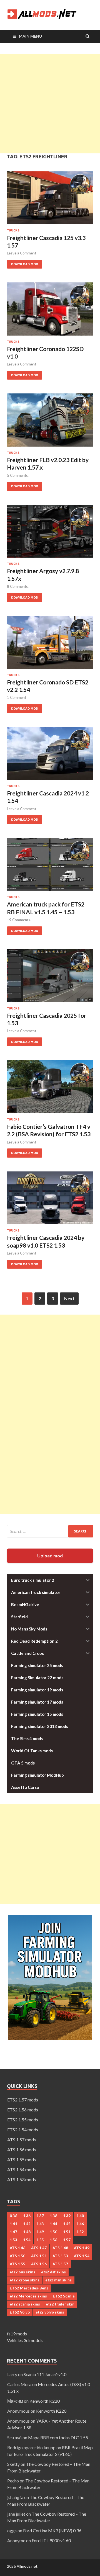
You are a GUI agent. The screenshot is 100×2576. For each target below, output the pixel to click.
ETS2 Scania (64, 2296)
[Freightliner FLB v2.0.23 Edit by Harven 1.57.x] (50, 422)
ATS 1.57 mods (22, 2140)
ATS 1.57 (60, 2264)
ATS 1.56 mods (22, 2149)
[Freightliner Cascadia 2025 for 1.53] (50, 978)
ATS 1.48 (60, 2248)
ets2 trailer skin (60, 2304)
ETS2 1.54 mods (23, 2130)
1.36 (27, 2216)
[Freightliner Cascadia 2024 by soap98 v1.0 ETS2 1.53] (50, 1200)
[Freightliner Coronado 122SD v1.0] (50, 311)
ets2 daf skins (53, 2272)
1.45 (67, 2224)
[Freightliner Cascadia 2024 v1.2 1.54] (50, 756)
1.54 (27, 2240)
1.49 (40, 2232)
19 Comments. (19, 920)
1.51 (67, 2232)
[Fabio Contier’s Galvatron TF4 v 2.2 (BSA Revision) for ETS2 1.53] (50, 1089)
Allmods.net (27, 2566)
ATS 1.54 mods (22, 2169)
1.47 (13, 2232)
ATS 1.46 (17, 2248)
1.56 (53, 2240)
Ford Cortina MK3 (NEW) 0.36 (52, 2530)
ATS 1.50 (17, 2256)
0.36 (13, 2216)
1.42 (27, 2224)
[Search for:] (50, 1531)
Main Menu (30, 36)
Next (69, 1298)
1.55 (40, 2240)
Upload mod (50, 1556)
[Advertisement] (50, 104)
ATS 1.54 (82, 2256)
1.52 (80, 2232)
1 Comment (17, 697)
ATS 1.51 (39, 2256)
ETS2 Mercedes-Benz (29, 2288)
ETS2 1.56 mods (23, 2110)
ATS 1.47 (39, 2248)
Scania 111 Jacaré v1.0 (45, 2374)
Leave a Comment (22, 253)
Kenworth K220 (45, 2401)
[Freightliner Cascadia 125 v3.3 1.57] (50, 200)
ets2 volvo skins (50, 2312)
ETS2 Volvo (20, 2312)
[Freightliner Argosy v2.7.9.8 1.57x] (50, 534)
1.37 (40, 2216)
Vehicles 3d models (25, 2340)
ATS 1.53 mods (22, 2179)
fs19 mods (17, 2334)
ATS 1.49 (82, 2248)
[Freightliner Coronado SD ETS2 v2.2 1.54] (50, 645)
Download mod (22, 263)
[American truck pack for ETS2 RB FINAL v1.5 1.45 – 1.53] (50, 867)
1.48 (27, 2232)
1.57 (67, 2240)
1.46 (80, 2224)
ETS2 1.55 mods (23, 2120)
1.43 (40, 2224)
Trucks (13, 230)
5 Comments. (18, 475)
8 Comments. (18, 586)
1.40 (80, 2216)
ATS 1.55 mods (22, 2159)
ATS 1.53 (60, 2256)
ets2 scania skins (25, 2304)
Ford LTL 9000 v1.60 (51, 2540)
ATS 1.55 (17, 2264)
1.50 (53, 2232)
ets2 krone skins (25, 2280)
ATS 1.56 (39, 2264)
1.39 (67, 2216)
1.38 (53, 2216)
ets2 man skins (58, 2280)
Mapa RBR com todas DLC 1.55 (58, 2437)
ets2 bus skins (22, 2272)
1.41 (13, 2224)
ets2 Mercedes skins (28, 2296)
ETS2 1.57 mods (23, 2100)
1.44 (53, 2224)
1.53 (13, 2240)
